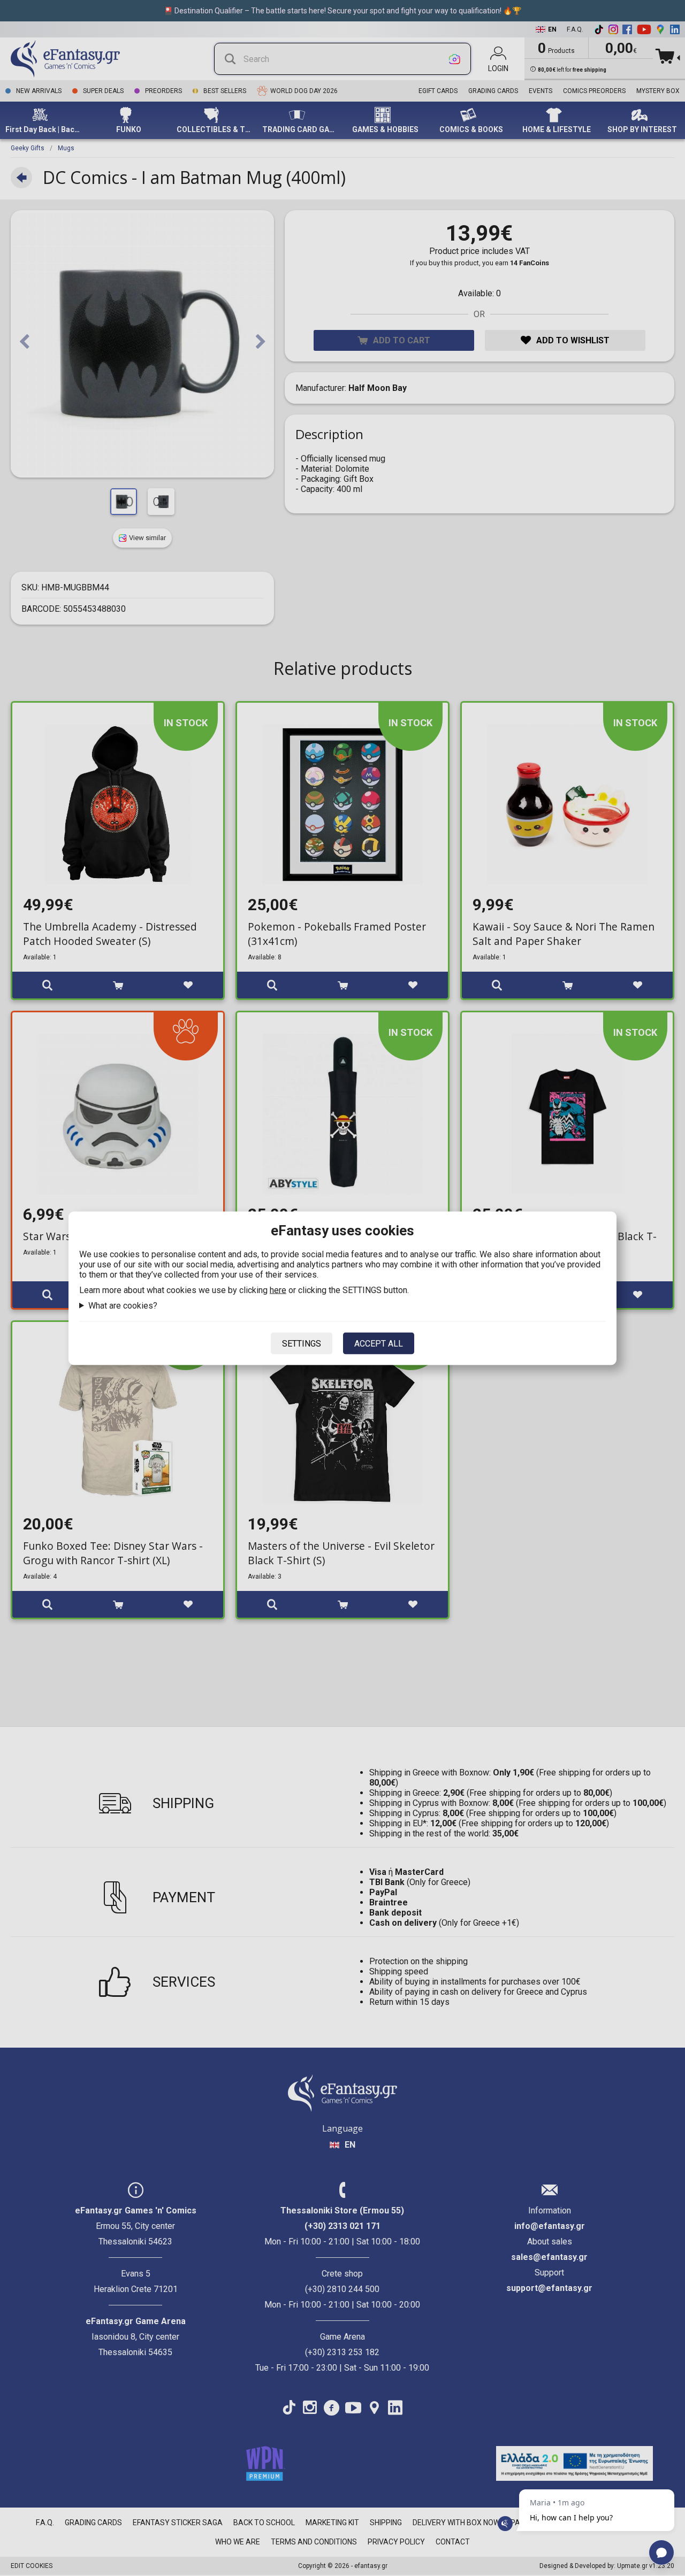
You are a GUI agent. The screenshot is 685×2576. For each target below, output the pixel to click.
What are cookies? (123, 1305)
